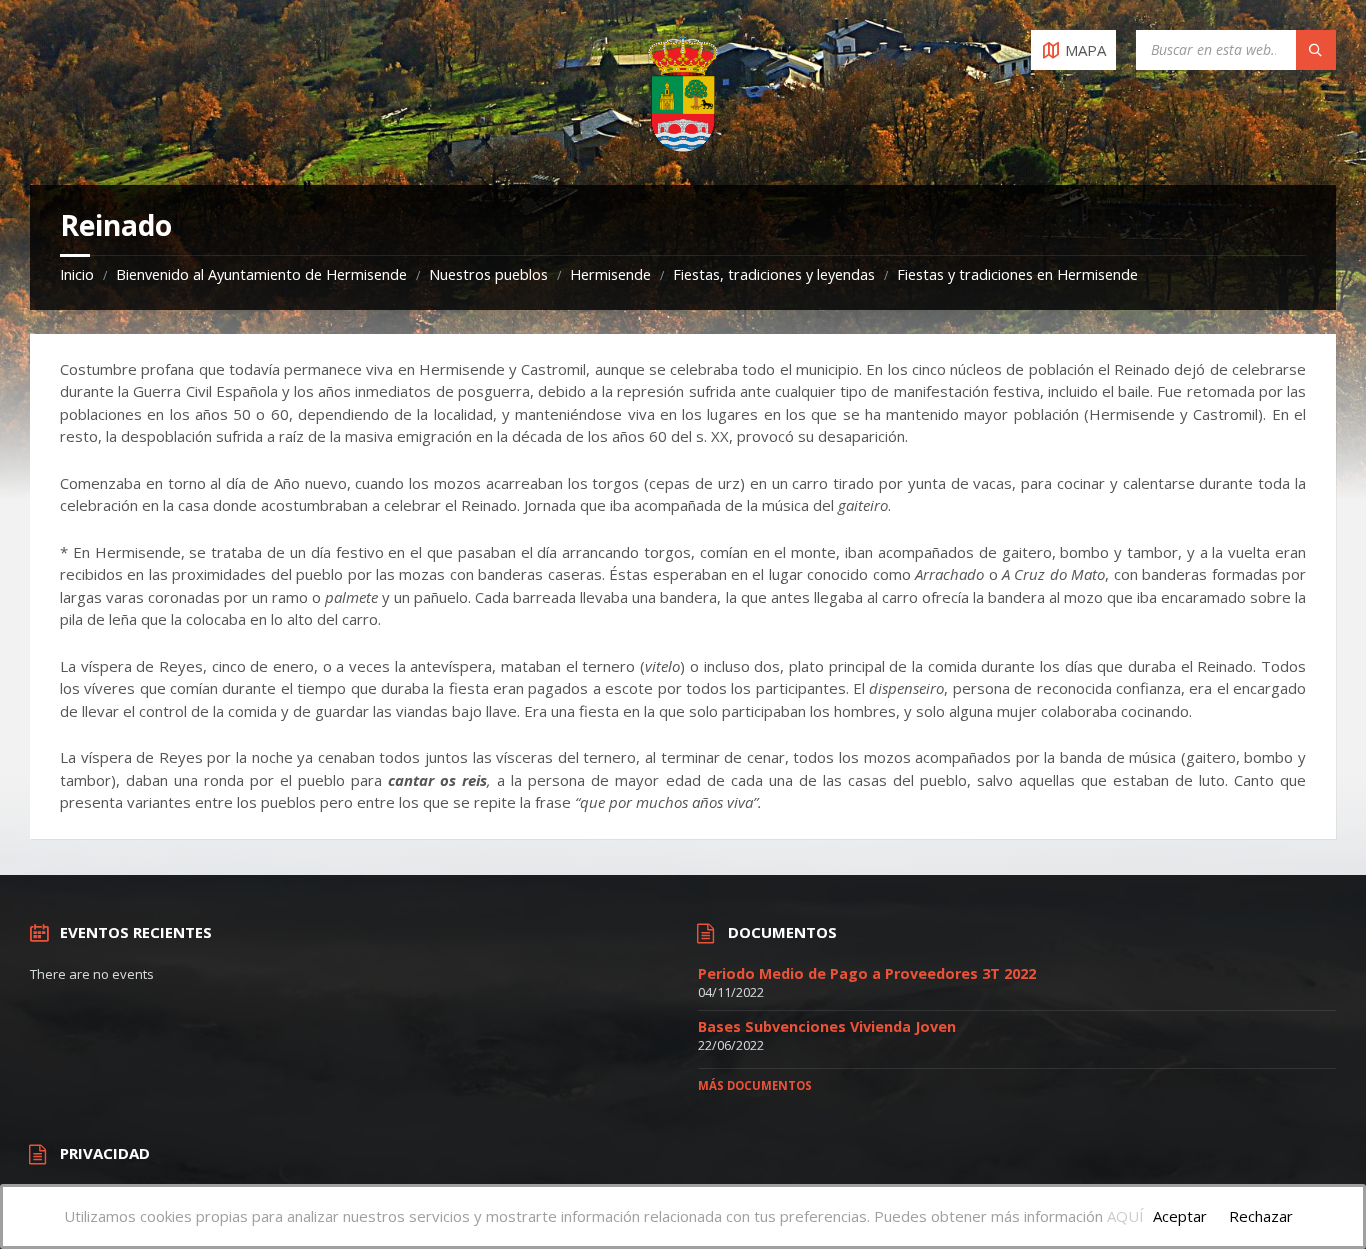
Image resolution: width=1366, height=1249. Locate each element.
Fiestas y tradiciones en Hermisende (1017, 274)
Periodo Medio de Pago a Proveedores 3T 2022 (867, 973)
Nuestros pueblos (488, 274)
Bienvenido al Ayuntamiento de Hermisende (261, 274)
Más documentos (755, 1085)
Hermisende (610, 274)
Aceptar (1180, 1216)
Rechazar (1261, 1216)
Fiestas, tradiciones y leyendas (774, 274)
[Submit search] (1316, 50)
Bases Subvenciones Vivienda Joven (827, 1026)
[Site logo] (683, 146)
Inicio (77, 274)
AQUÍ (1125, 1216)
